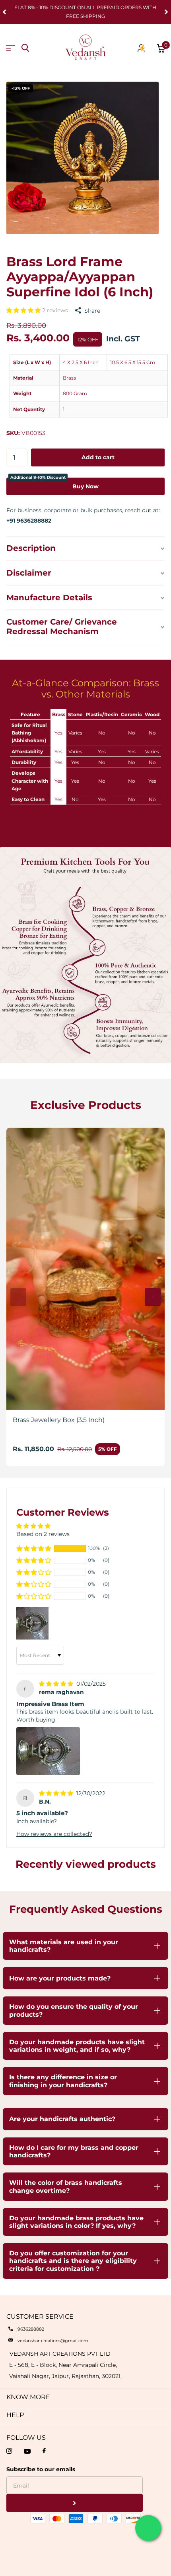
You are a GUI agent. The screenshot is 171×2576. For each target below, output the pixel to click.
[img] (57, 1684)
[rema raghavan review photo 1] (48, 1751)
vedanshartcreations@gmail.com (53, 2341)
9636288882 (31, 2329)
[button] (24, 310)
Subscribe (75, 2503)
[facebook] (44, 2451)
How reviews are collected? (54, 1834)
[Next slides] (153, 1297)
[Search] (25, 48)
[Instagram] (9, 2451)
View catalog (11, 48)
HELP (15, 2415)
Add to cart (98, 457)
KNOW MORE (28, 2397)
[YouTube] (27, 2451)
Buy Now (54, 484)
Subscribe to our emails (41, 2469)
